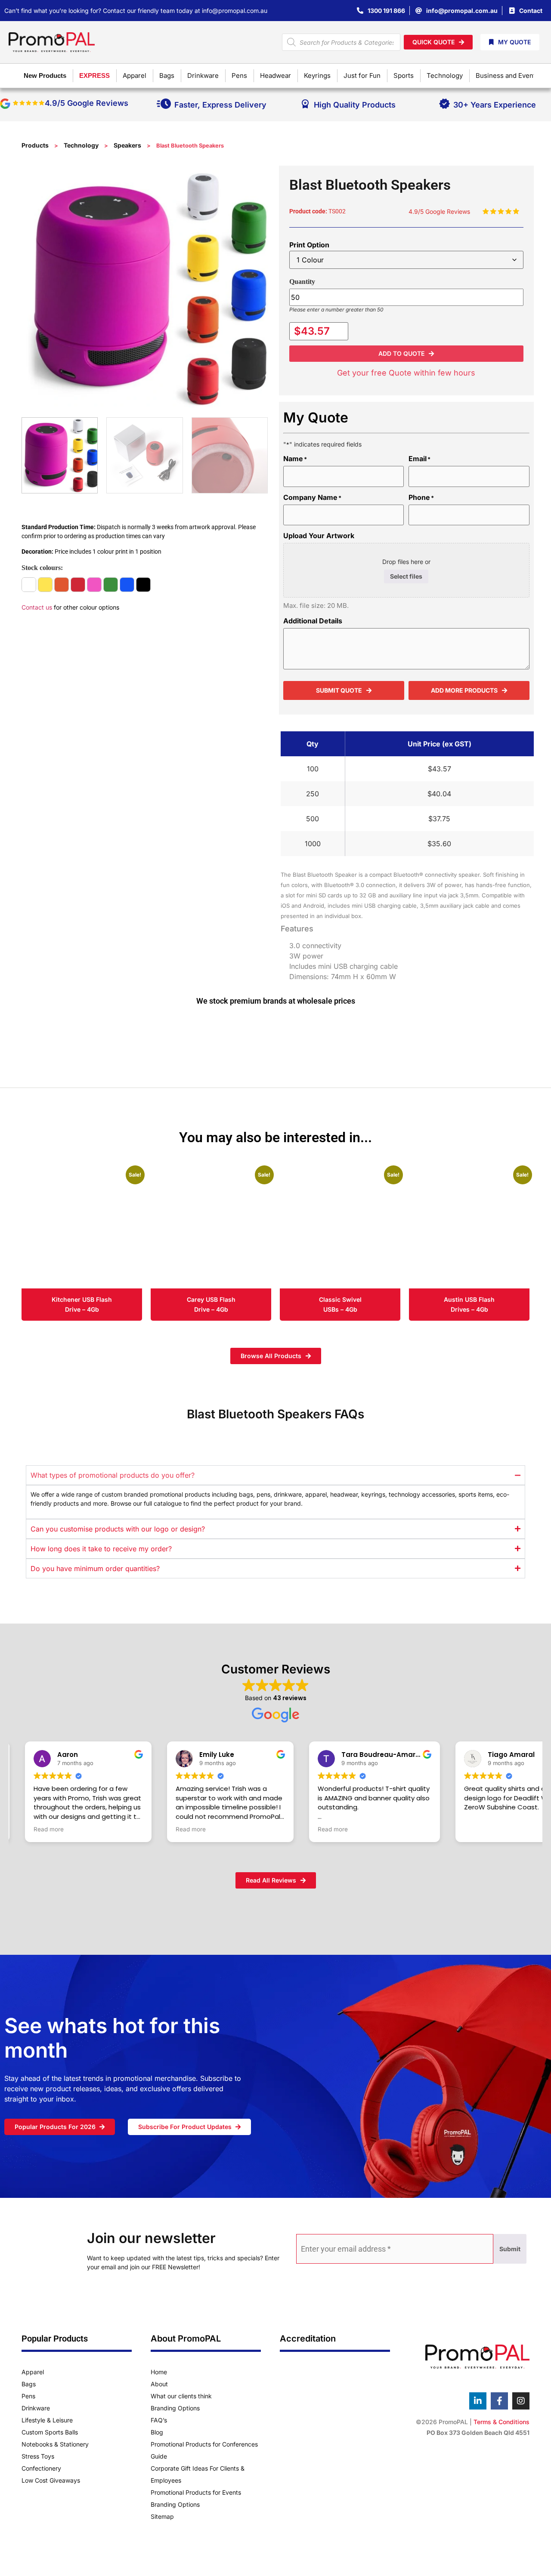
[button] (407, 354)
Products (35, 145)
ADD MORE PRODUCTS (464, 690)
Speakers (127, 145)
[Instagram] (521, 2401)
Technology (81, 145)
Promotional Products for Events (196, 2492)
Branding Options (175, 2408)
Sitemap (162, 2516)
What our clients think (181, 2396)
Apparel (33, 2372)
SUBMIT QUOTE (339, 690)
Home (159, 2372)
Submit (510, 2249)
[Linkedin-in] (478, 2401)
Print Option (309, 245)
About (159, 2384)
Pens (28, 2396)
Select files (406, 576)
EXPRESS (94, 75)
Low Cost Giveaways (51, 2480)
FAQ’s (159, 2420)
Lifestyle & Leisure (47, 2420)
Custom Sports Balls (50, 2432)
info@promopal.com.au (235, 11)
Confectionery (41, 2468)
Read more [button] (49, 1829)
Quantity (302, 282)
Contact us (37, 607)
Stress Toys (38, 2456)
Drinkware (36, 2408)
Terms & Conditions (501, 2422)
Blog (157, 2432)
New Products (45, 75)
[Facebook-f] (499, 2401)
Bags (29, 2384)
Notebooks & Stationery (55, 2444)
